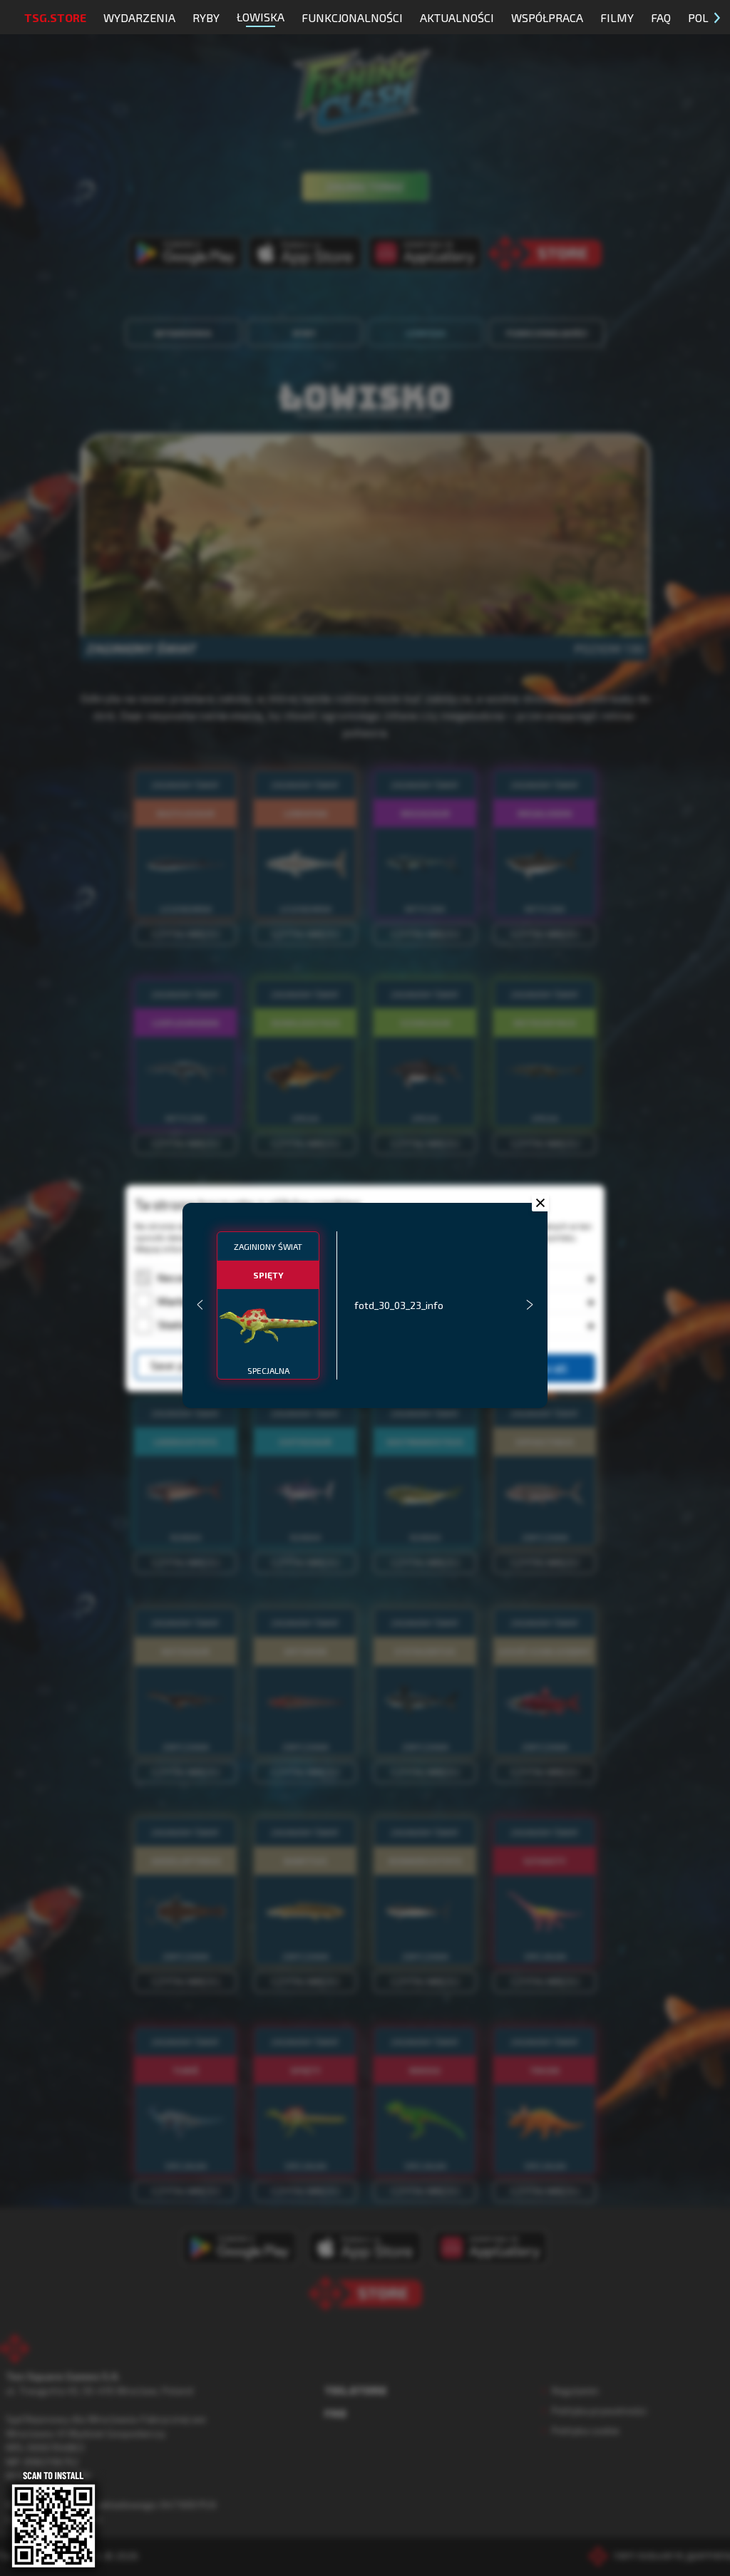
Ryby (206, 17)
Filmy (617, 17)
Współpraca (547, 17)
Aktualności (457, 17)
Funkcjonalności (352, 17)
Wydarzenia (139, 17)
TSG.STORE (55, 17)
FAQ (661, 17)
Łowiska (261, 17)
